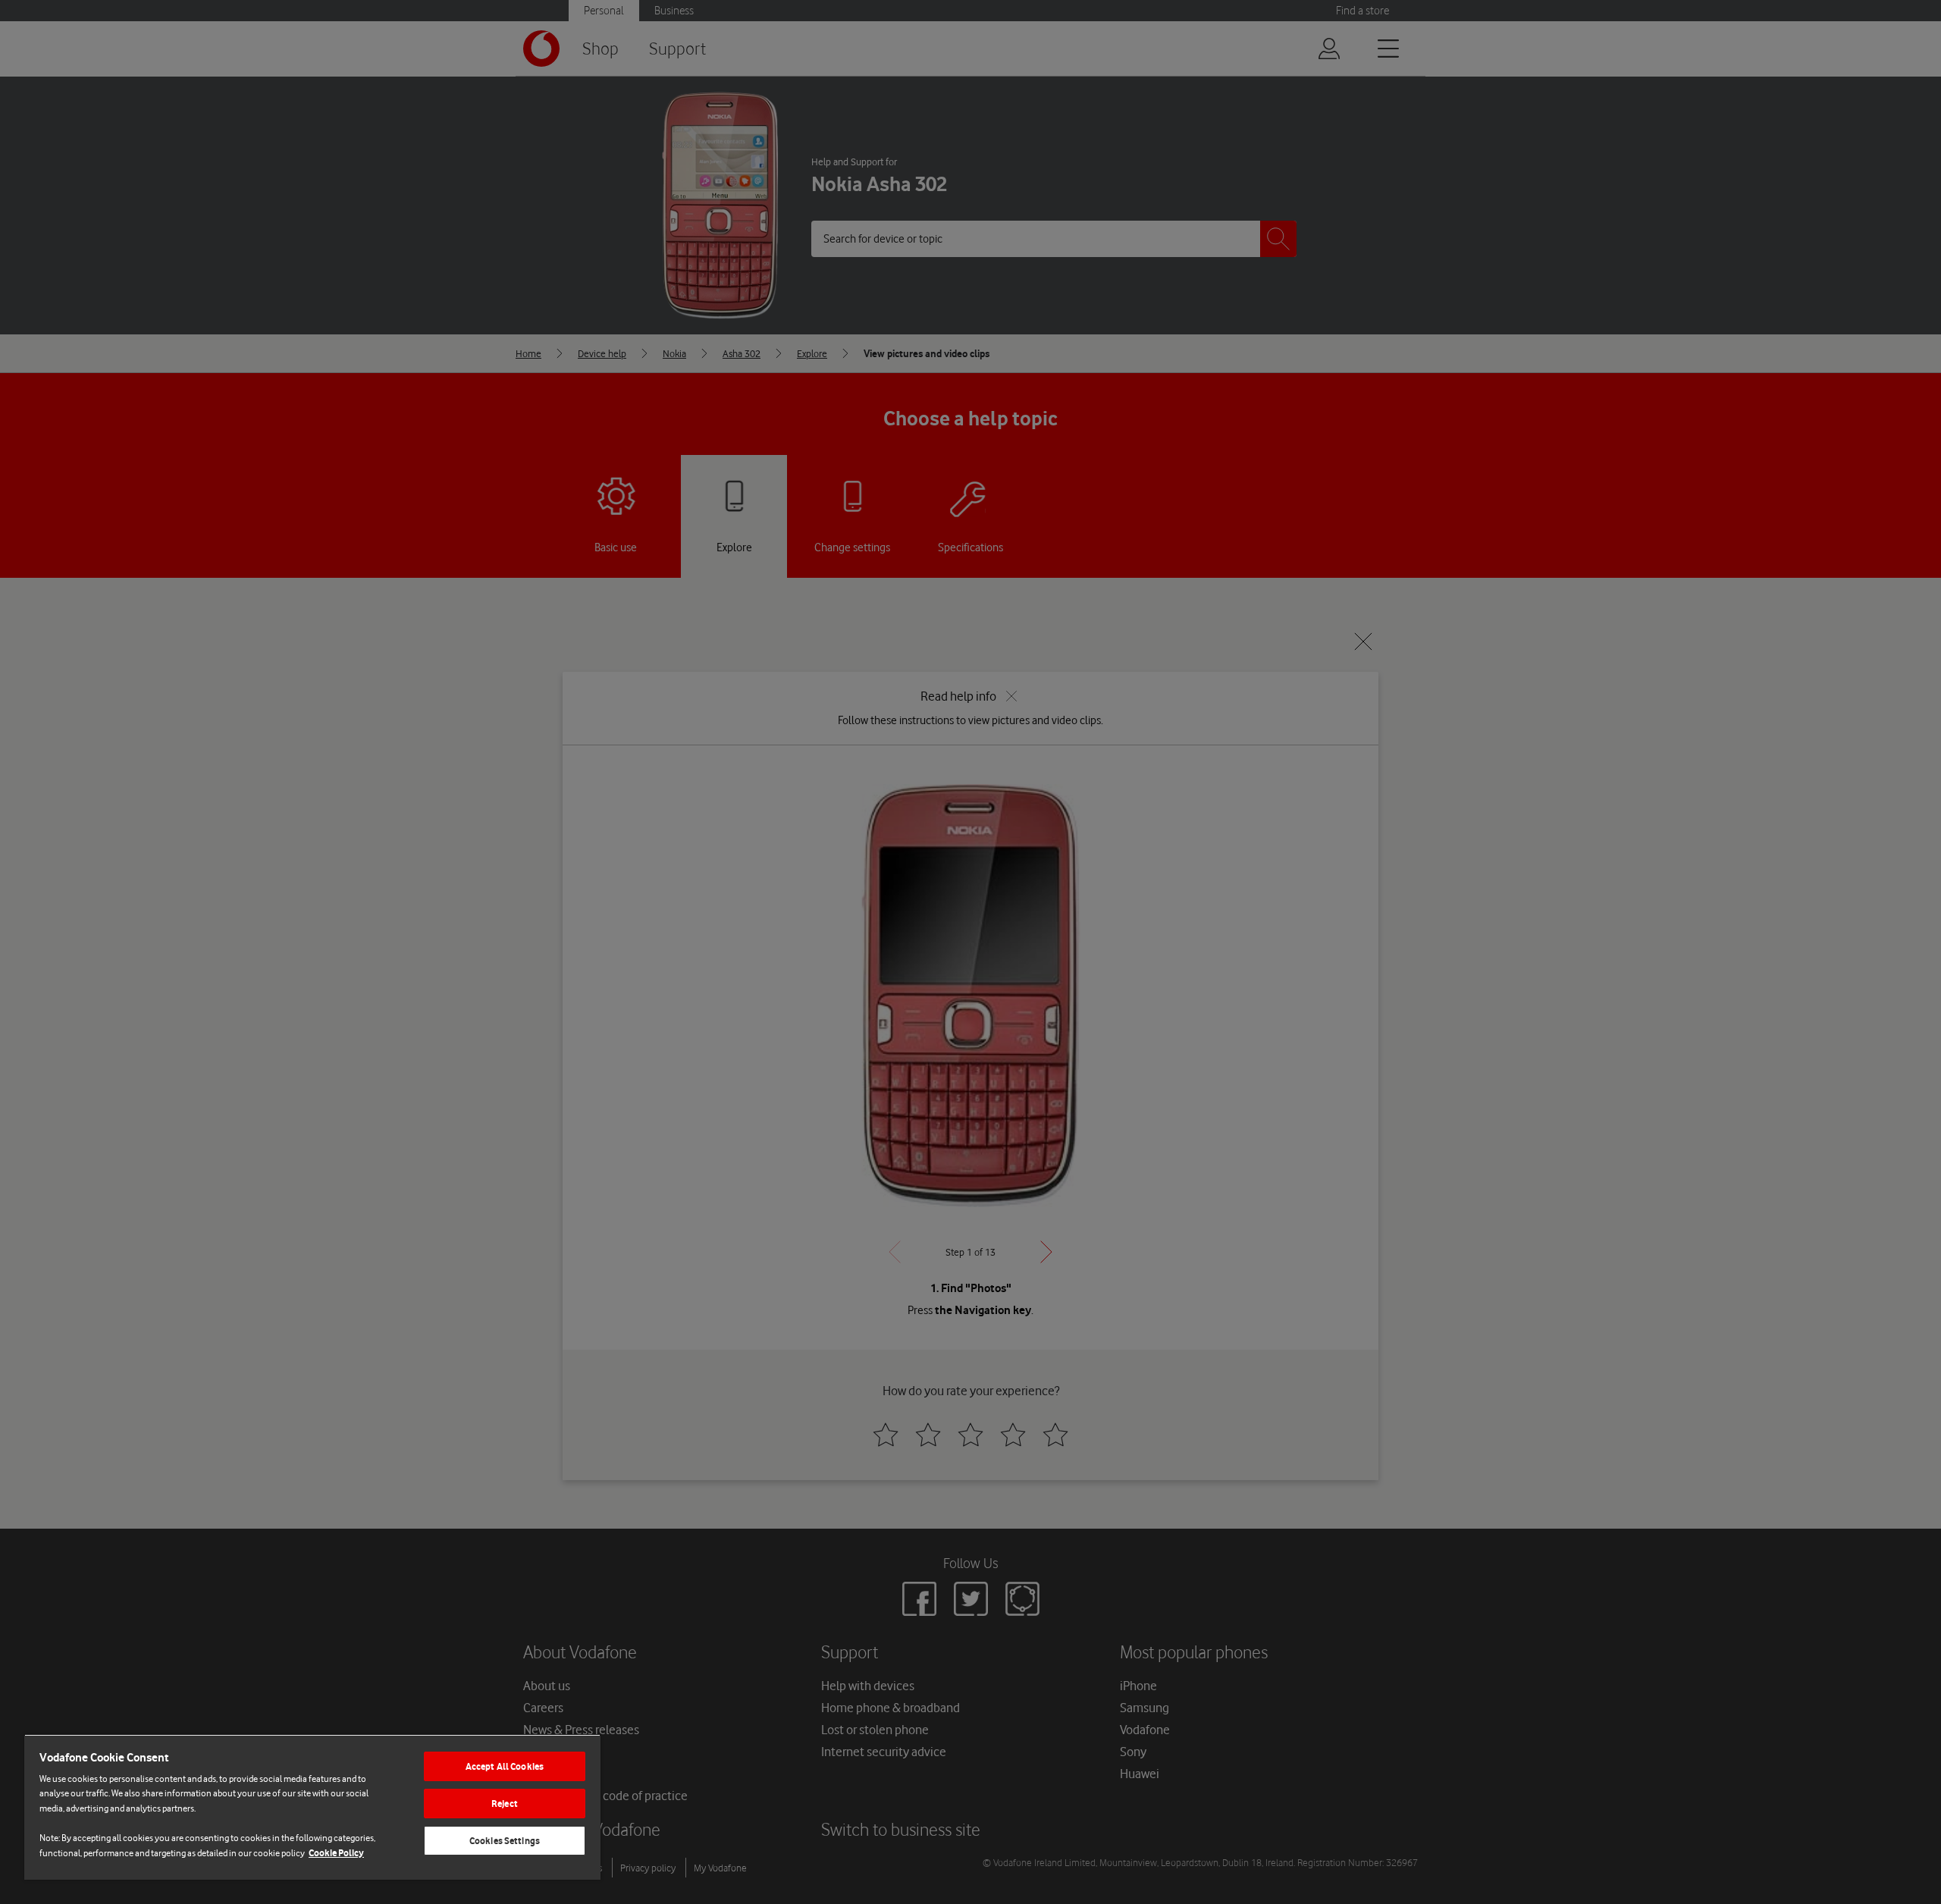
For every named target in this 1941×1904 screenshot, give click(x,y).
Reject (505, 1804)
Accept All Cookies (505, 1766)
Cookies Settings (505, 1841)
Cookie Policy (336, 1853)
